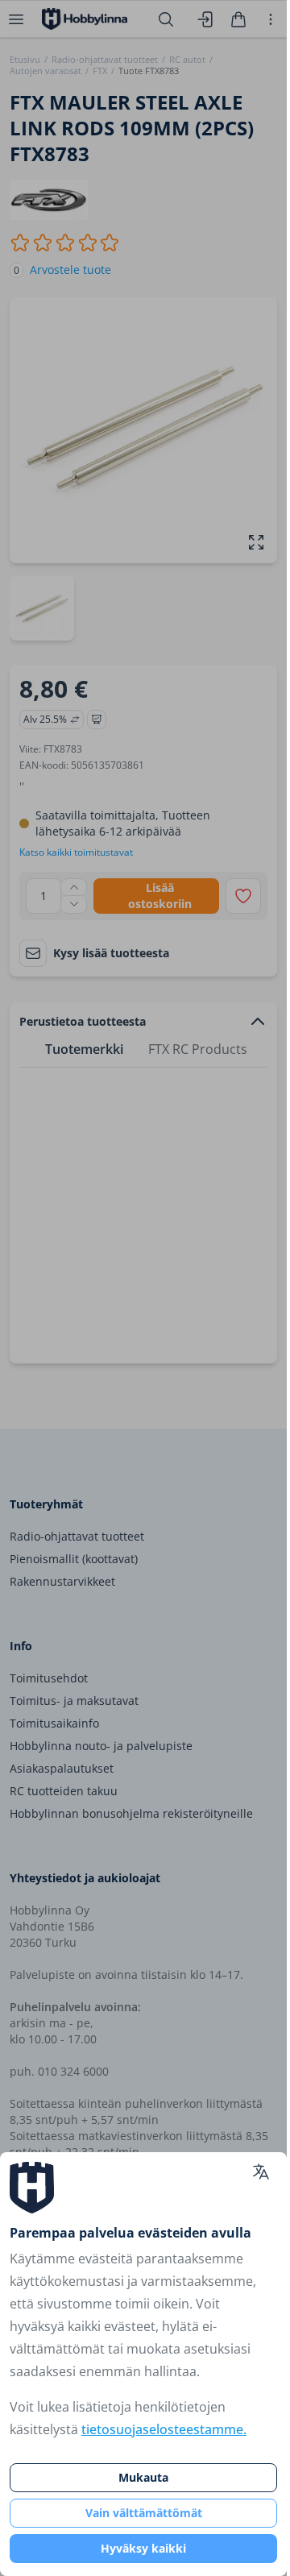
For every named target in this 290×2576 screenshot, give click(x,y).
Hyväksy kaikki (143, 2548)
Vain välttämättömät (144, 2513)
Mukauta (143, 2477)
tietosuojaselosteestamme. (164, 2429)
